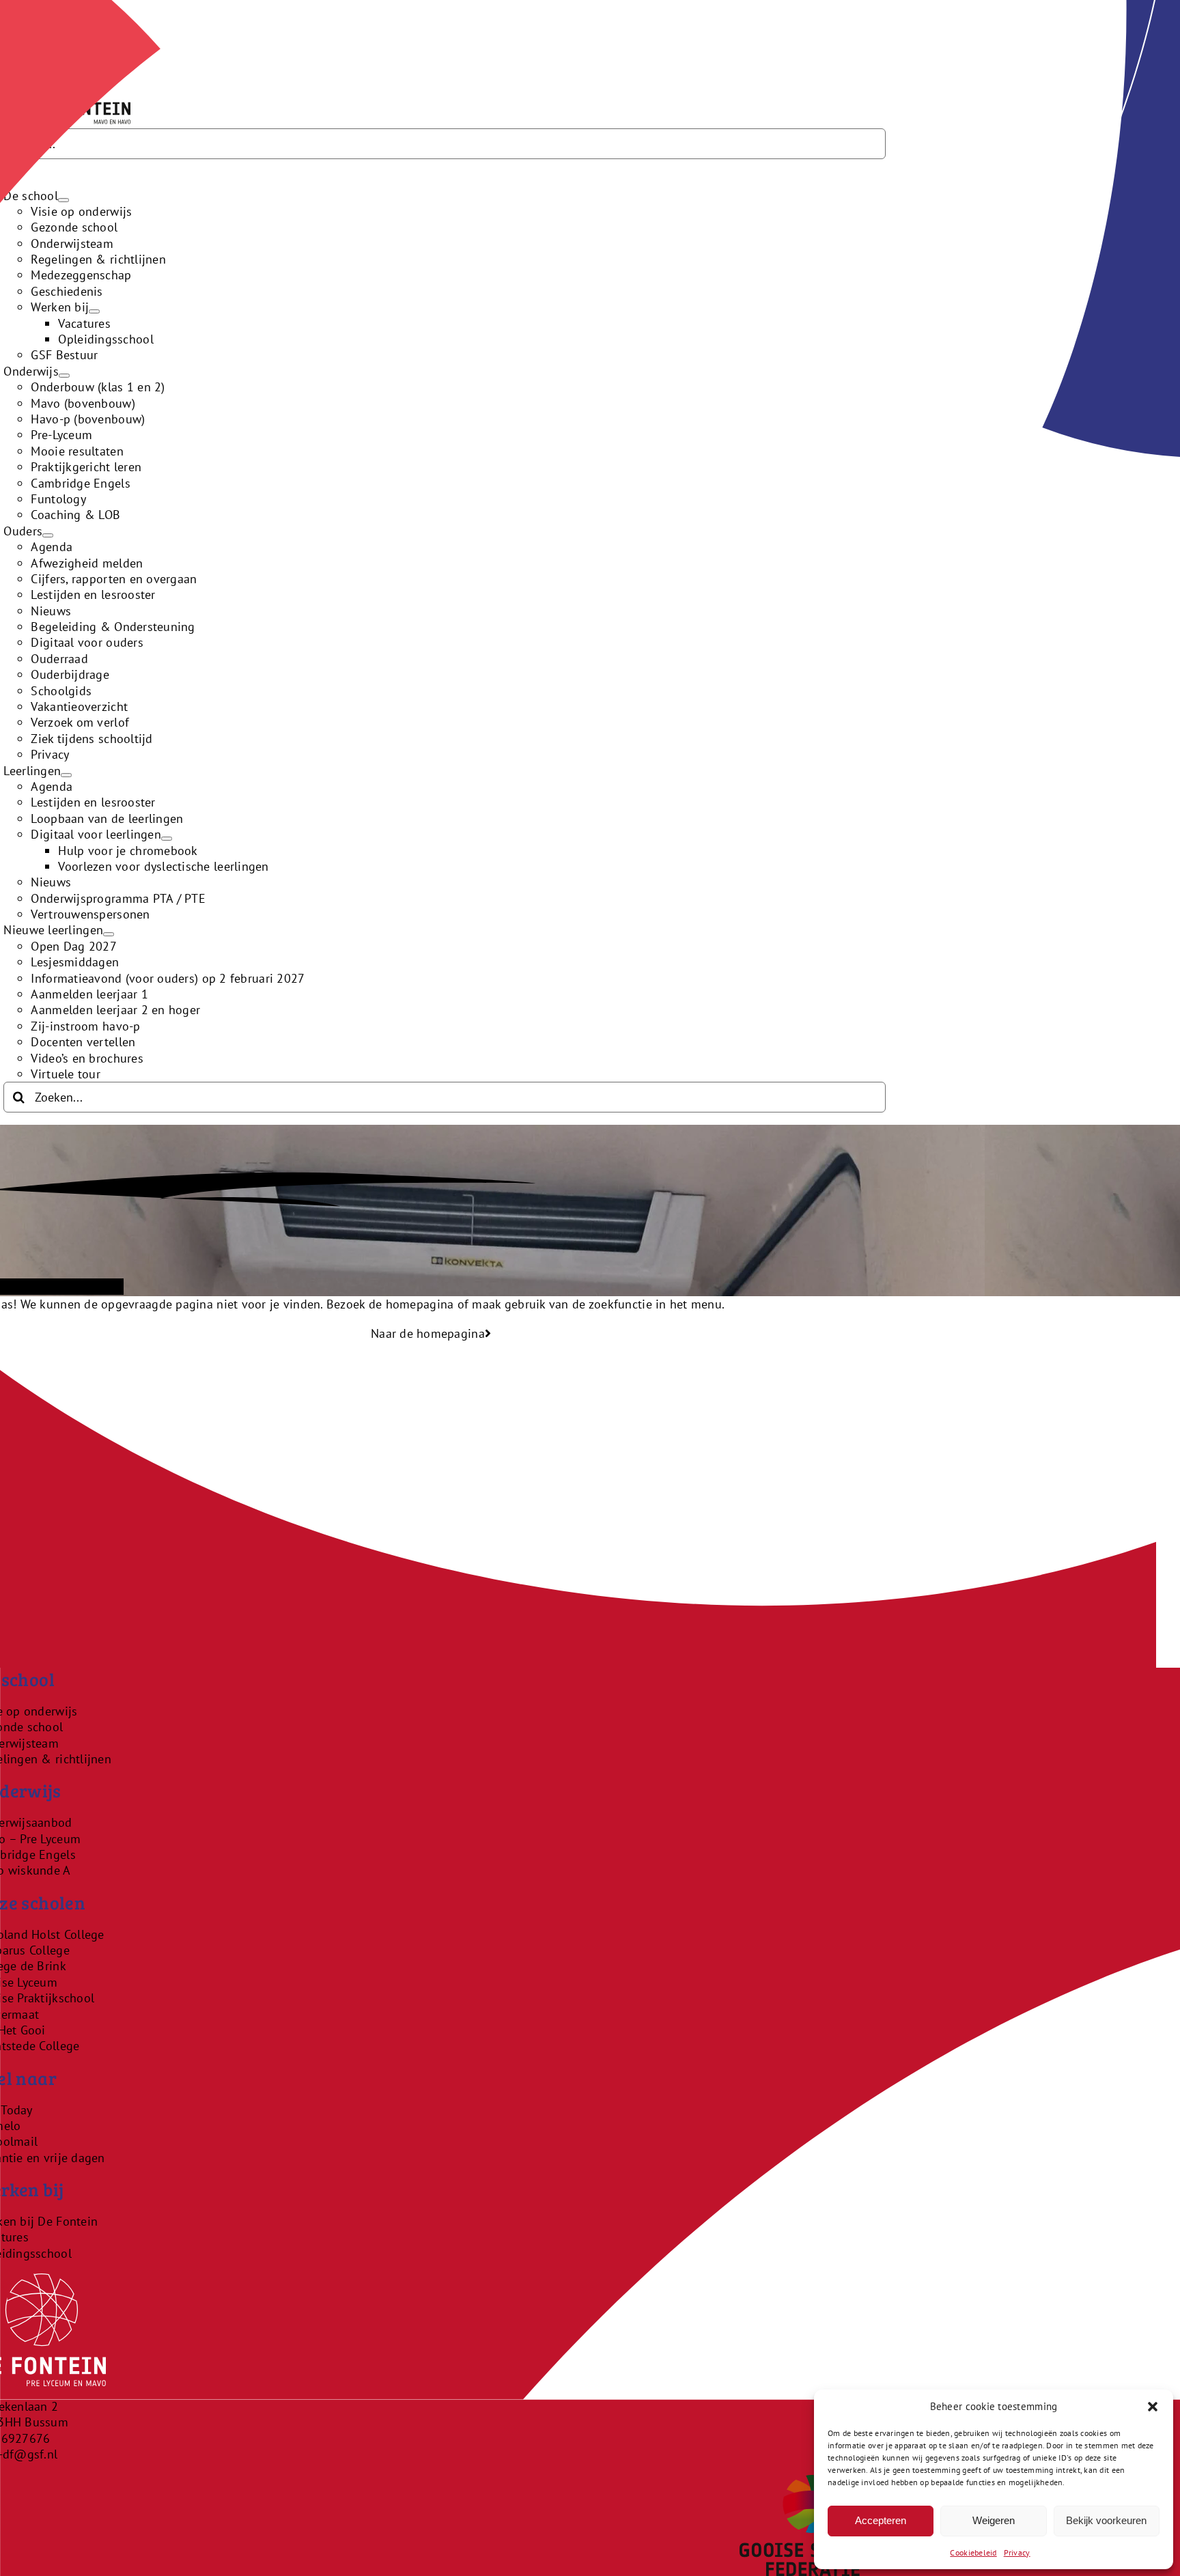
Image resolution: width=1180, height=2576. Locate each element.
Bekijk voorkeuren (1106, 2520)
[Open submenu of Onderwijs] (64, 376)
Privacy (1017, 2552)
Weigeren (994, 2520)
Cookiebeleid (973, 2552)
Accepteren (881, 2520)
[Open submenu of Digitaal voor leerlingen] (167, 839)
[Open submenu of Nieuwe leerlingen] (109, 934)
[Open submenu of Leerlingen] (66, 775)
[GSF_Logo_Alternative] (813, 2483)
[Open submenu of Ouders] (48, 535)
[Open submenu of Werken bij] (94, 311)
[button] (1153, 2407)
